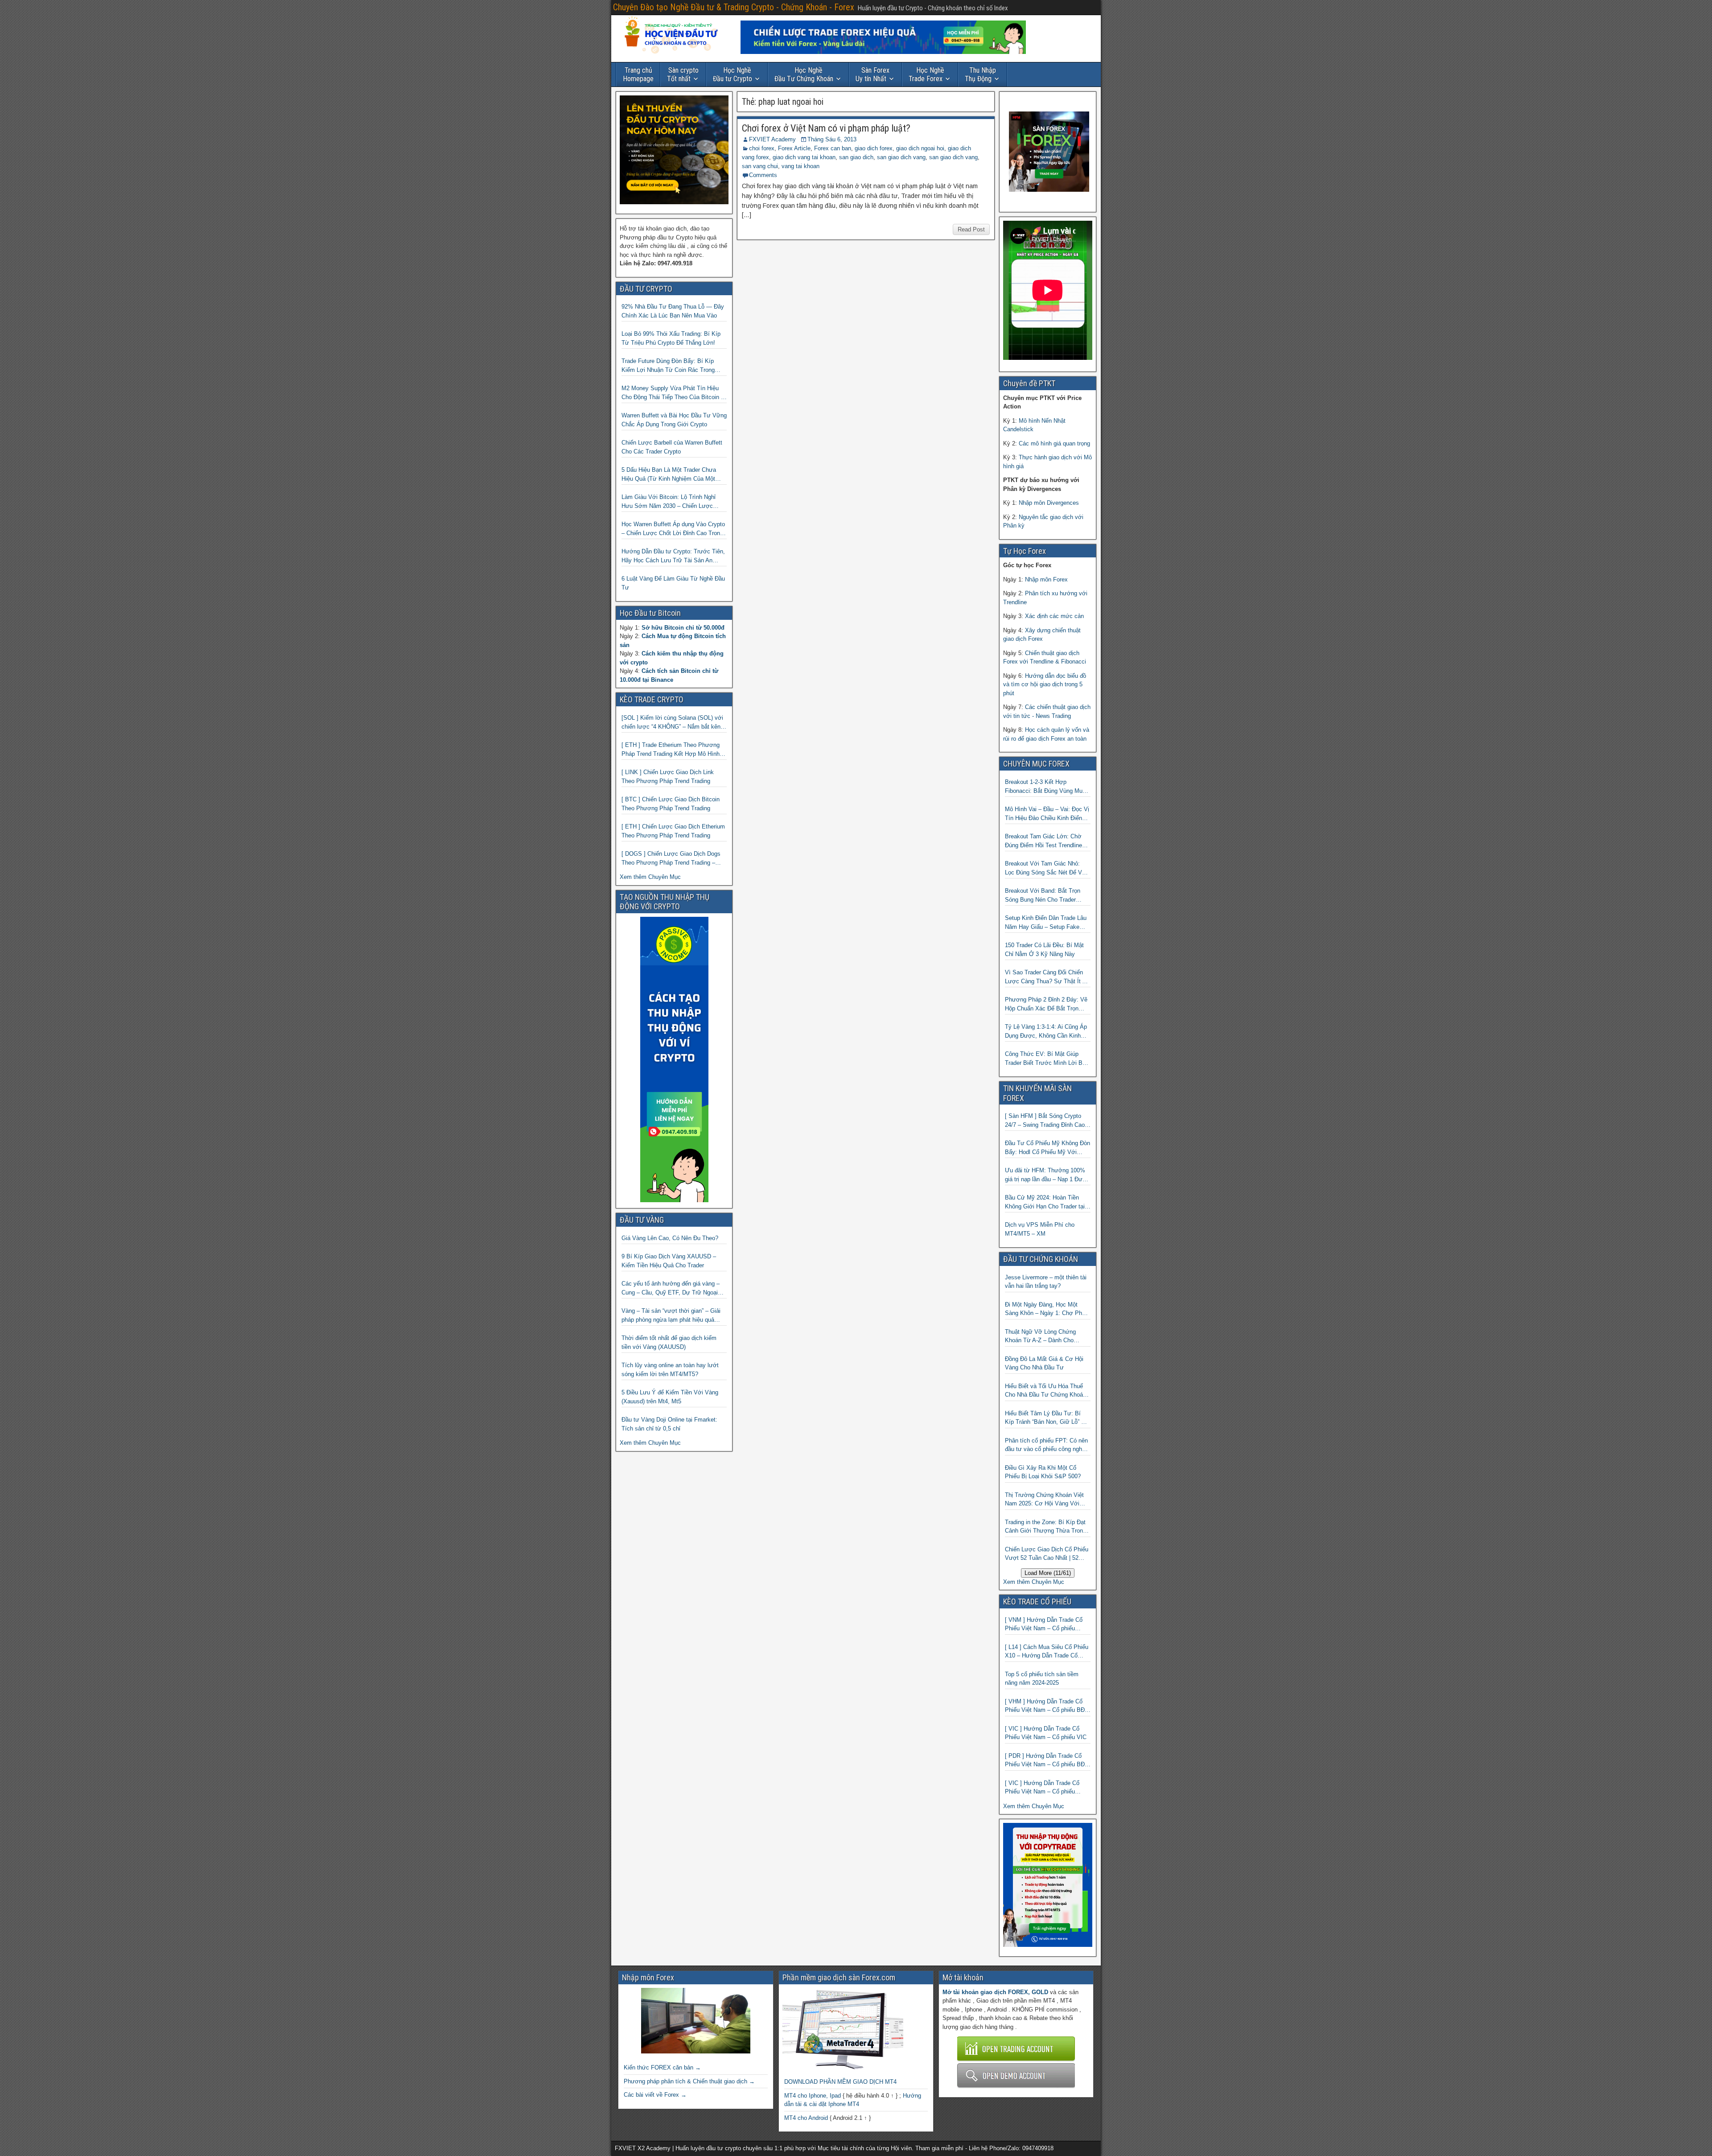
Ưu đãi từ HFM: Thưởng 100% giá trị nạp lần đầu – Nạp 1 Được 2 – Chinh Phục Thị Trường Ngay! (1047, 1175)
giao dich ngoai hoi (920, 148)
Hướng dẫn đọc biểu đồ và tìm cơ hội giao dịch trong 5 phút (1045, 684)
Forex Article (794, 148)
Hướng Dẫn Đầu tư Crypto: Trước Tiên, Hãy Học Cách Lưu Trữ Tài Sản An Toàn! (673, 556)
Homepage (638, 74)
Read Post (971, 229)
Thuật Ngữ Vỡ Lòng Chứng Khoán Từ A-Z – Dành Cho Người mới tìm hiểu (1040, 1337)
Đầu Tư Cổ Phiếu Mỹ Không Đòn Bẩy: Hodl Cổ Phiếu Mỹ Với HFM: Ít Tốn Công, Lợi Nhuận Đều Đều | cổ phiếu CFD (1047, 1148)
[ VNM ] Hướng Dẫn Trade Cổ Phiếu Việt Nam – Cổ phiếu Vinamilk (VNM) (1044, 1625)
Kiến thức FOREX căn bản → (662, 2067)
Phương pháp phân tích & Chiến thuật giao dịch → (689, 2081)
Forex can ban (833, 148)
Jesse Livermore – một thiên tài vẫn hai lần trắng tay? (1046, 1282)
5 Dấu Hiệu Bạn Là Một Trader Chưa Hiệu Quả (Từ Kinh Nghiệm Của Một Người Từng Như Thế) (669, 475)
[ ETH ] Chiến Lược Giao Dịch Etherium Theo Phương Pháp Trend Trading (673, 831)
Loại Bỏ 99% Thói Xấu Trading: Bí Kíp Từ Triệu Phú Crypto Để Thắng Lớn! (671, 338)
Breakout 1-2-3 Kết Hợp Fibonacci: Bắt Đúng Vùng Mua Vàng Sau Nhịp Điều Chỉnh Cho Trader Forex (1045, 787)
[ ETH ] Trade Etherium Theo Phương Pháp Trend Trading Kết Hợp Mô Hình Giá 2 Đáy (671, 750)
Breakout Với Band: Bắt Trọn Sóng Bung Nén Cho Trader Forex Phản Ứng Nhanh (1043, 896)
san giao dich (856, 157)
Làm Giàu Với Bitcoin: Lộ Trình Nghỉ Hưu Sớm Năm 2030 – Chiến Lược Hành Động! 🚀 (669, 502)
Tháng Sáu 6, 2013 (832, 139)
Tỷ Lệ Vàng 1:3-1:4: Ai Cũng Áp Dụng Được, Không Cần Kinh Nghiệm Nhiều (1046, 1032)
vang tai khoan (800, 166)
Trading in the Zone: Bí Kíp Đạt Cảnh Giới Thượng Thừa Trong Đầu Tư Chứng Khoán (1045, 1527)
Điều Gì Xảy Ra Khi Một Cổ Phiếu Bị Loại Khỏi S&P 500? (1043, 1472)
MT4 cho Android (806, 2118)
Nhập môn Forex (1046, 579)
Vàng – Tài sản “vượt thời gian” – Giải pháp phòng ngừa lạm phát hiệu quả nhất (671, 1316)
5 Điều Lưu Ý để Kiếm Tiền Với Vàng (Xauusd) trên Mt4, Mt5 (670, 1397)
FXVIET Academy (772, 139)
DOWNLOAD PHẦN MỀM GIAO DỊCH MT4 (840, 2082)
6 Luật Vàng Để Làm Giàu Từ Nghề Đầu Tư (673, 583)
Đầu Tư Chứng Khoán (804, 74)
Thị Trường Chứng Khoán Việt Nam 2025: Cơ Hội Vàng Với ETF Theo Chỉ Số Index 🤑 (1044, 1500)
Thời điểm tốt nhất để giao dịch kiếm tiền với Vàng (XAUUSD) (669, 1342)
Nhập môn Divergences (1049, 503)
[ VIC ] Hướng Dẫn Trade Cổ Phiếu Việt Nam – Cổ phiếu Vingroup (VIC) (1042, 1788)
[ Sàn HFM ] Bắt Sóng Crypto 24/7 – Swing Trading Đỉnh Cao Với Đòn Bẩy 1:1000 (1045, 1121)
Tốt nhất (683, 74)
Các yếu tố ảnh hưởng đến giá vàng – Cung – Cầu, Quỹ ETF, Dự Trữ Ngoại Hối (671, 1288)
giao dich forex (874, 148)
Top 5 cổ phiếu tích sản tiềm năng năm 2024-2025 (1042, 1679)
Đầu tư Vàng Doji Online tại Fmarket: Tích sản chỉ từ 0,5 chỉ (669, 1424)
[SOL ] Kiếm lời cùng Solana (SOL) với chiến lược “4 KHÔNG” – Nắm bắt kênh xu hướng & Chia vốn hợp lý (673, 723)
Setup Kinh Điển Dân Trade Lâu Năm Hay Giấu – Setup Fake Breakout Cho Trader (1046, 923)
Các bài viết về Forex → (655, 2095)
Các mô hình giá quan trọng (1054, 443)
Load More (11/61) (1048, 1573)
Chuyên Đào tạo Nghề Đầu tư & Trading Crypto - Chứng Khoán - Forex (734, 7)
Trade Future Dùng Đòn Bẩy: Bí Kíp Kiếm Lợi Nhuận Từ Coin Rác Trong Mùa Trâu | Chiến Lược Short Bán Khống (668, 366)
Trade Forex (926, 74)
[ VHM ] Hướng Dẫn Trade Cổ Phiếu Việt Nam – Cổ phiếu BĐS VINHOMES (1047, 1706)
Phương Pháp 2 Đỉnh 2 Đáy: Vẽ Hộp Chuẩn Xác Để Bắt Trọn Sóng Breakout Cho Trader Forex (1047, 1004)
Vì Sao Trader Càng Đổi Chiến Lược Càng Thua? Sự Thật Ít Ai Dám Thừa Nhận (1046, 977)
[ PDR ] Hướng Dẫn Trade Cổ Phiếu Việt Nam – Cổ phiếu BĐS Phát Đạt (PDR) (1047, 1761)
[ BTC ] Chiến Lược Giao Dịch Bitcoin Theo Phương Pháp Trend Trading (671, 804)
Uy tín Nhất (872, 74)
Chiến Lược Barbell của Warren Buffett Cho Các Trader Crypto (672, 447)
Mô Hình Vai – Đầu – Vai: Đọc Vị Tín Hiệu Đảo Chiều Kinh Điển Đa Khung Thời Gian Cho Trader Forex (1047, 814)
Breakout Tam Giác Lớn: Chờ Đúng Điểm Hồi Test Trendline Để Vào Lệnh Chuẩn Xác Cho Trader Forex (1043, 841)
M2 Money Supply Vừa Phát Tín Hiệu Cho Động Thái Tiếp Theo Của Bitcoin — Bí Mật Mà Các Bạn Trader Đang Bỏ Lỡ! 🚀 (674, 393)
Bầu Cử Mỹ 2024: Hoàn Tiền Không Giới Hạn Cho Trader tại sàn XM (1045, 1202)
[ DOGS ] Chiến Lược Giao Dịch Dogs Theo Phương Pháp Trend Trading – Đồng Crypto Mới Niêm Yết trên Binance (674, 859)
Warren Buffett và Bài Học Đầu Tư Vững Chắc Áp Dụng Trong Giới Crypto (674, 420)
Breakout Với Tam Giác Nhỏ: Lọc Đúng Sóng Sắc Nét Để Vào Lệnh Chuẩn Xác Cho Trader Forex (1047, 868)
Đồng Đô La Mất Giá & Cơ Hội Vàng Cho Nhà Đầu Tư (1044, 1363)
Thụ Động (980, 74)
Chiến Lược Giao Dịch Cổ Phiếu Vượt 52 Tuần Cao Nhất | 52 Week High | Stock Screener (1047, 1554)
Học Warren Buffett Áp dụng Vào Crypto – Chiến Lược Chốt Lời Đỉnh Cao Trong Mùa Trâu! (673, 529)
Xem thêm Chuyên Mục (650, 877)
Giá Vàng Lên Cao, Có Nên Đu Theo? (670, 1238)
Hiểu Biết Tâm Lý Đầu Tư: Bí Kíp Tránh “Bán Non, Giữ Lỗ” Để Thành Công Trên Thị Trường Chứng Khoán (1047, 1418)
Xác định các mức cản (1054, 616)
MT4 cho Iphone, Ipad (813, 2096)
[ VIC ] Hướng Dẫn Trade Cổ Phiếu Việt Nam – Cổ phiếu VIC (1046, 1733)
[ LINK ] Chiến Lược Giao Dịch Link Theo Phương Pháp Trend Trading (668, 777)
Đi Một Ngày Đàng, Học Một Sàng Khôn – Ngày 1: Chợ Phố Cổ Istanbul (1045, 1309)
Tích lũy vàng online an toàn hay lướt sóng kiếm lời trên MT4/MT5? (670, 1370)
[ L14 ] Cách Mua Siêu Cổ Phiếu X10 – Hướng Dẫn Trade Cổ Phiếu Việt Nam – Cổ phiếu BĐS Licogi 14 (1047, 1652)
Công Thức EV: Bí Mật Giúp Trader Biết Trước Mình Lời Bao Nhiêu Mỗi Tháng (1047, 1059)
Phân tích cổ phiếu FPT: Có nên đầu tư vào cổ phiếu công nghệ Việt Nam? (1046, 1445)
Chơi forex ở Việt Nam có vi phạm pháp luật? (826, 128)
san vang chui (760, 166)
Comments (763, 175)
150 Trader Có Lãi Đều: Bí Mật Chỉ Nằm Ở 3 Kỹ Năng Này (1044, 950)
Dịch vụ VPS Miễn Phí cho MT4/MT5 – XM (1040, 1229)
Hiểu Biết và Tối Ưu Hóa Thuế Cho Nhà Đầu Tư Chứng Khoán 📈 (1045, 1391)
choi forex (762, 148)
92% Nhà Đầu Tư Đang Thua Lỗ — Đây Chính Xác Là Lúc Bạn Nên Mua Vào (673, 311)
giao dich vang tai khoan (804, 157)
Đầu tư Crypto (733, 74)
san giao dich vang (901, 157)
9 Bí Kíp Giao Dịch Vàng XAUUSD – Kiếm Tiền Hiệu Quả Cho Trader (669, 1261)
